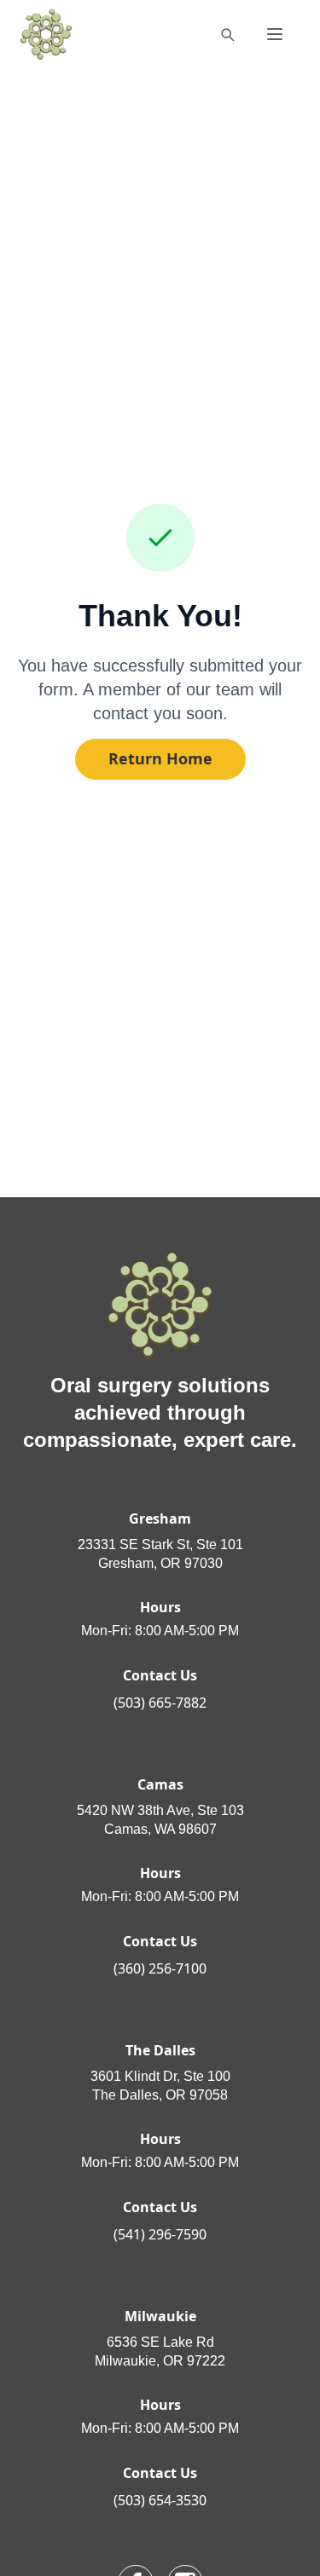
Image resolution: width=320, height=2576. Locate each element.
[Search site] (227, 34)
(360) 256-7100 (160, 1968)
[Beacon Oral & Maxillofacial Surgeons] (46, 34)
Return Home (160, 758)
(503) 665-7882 (160, 1703)
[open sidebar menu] (275, 34)
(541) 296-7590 (160, 2234)
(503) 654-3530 (160, 2500)
